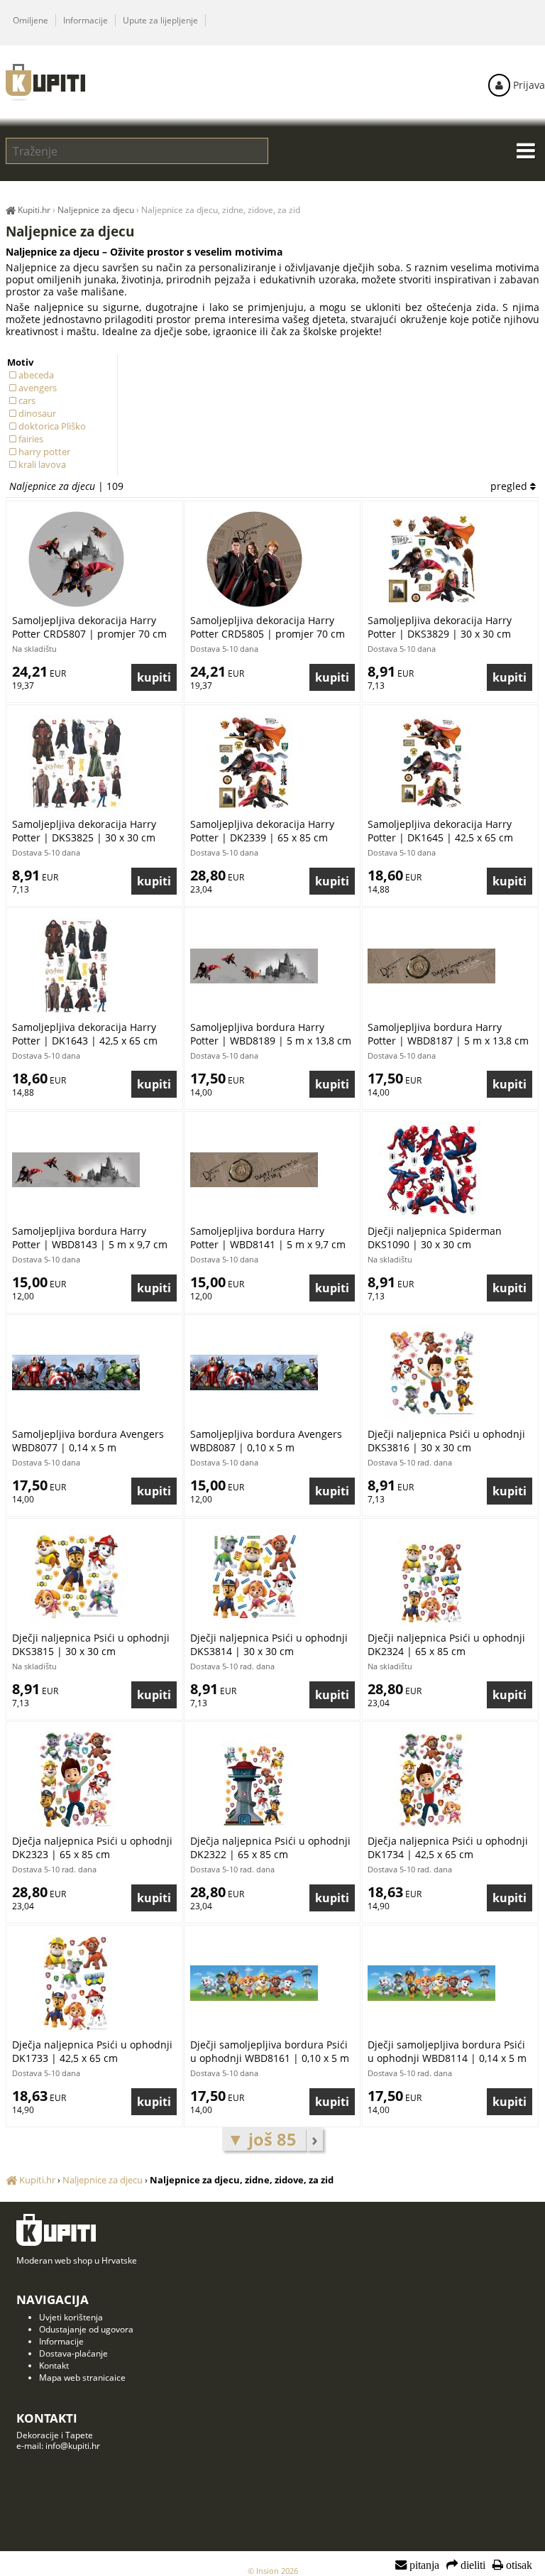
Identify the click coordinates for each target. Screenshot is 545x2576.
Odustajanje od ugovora (86, 2329)
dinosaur (37, 413)
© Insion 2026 (273, 2571)
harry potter (44, 452)
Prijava (528, 85)
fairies (31, 439)
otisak (518, 2565)
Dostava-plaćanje (73, 2353)
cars (27, 400)
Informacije (86, 20)
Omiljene (31, 20)
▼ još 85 (264, 2139)
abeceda (36, 375)
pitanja (423, 2565)
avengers (38, 388)
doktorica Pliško (52, 426)
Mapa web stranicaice (82, 2378)
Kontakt (54, 2365)
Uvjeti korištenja (71, 2317)
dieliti (472, 2565)
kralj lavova (42, 464)
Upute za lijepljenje (160, 20)
